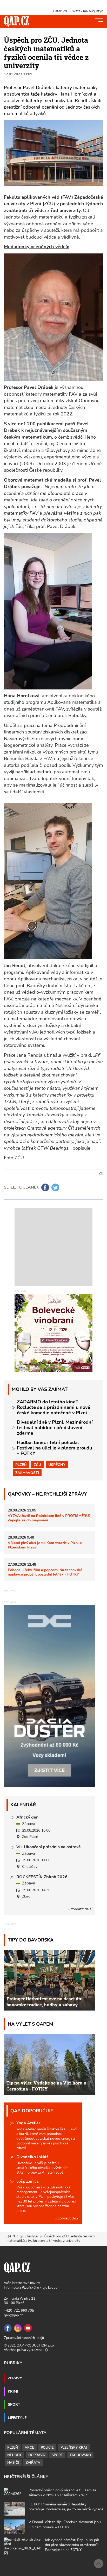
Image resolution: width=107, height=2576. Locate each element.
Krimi (13, 2391)
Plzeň (21, 1465)
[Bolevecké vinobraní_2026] (53, 1333)
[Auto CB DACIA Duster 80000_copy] (49, 1786)
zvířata (33, 2463)
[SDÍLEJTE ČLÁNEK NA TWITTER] (55, 1187)
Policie (47, 2448)
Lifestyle (31, 2236)
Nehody (14, 2455)
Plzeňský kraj (74, 2448)
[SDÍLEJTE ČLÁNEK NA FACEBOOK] (45, 1187)
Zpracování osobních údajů (24, 2338)
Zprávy (15, 2378)
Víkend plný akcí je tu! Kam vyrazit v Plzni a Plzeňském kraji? (45, 1545)
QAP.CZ (12, 2236)
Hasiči (13, 2463)
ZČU (37, 1465)
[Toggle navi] (99, 21)
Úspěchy (57, 1465)
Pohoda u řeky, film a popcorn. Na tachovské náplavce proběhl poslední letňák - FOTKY (45, 1572)
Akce (29, 2448)
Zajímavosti (27, 1473)
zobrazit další (81, 1909)
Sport (14, 2404)
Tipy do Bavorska (31, 1940)
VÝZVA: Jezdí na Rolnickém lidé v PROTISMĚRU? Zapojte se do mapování (49, 1518)
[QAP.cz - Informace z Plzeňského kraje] (16, 21)
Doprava (37, 2455)
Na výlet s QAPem (31, 2024)
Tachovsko (80, 2455)
